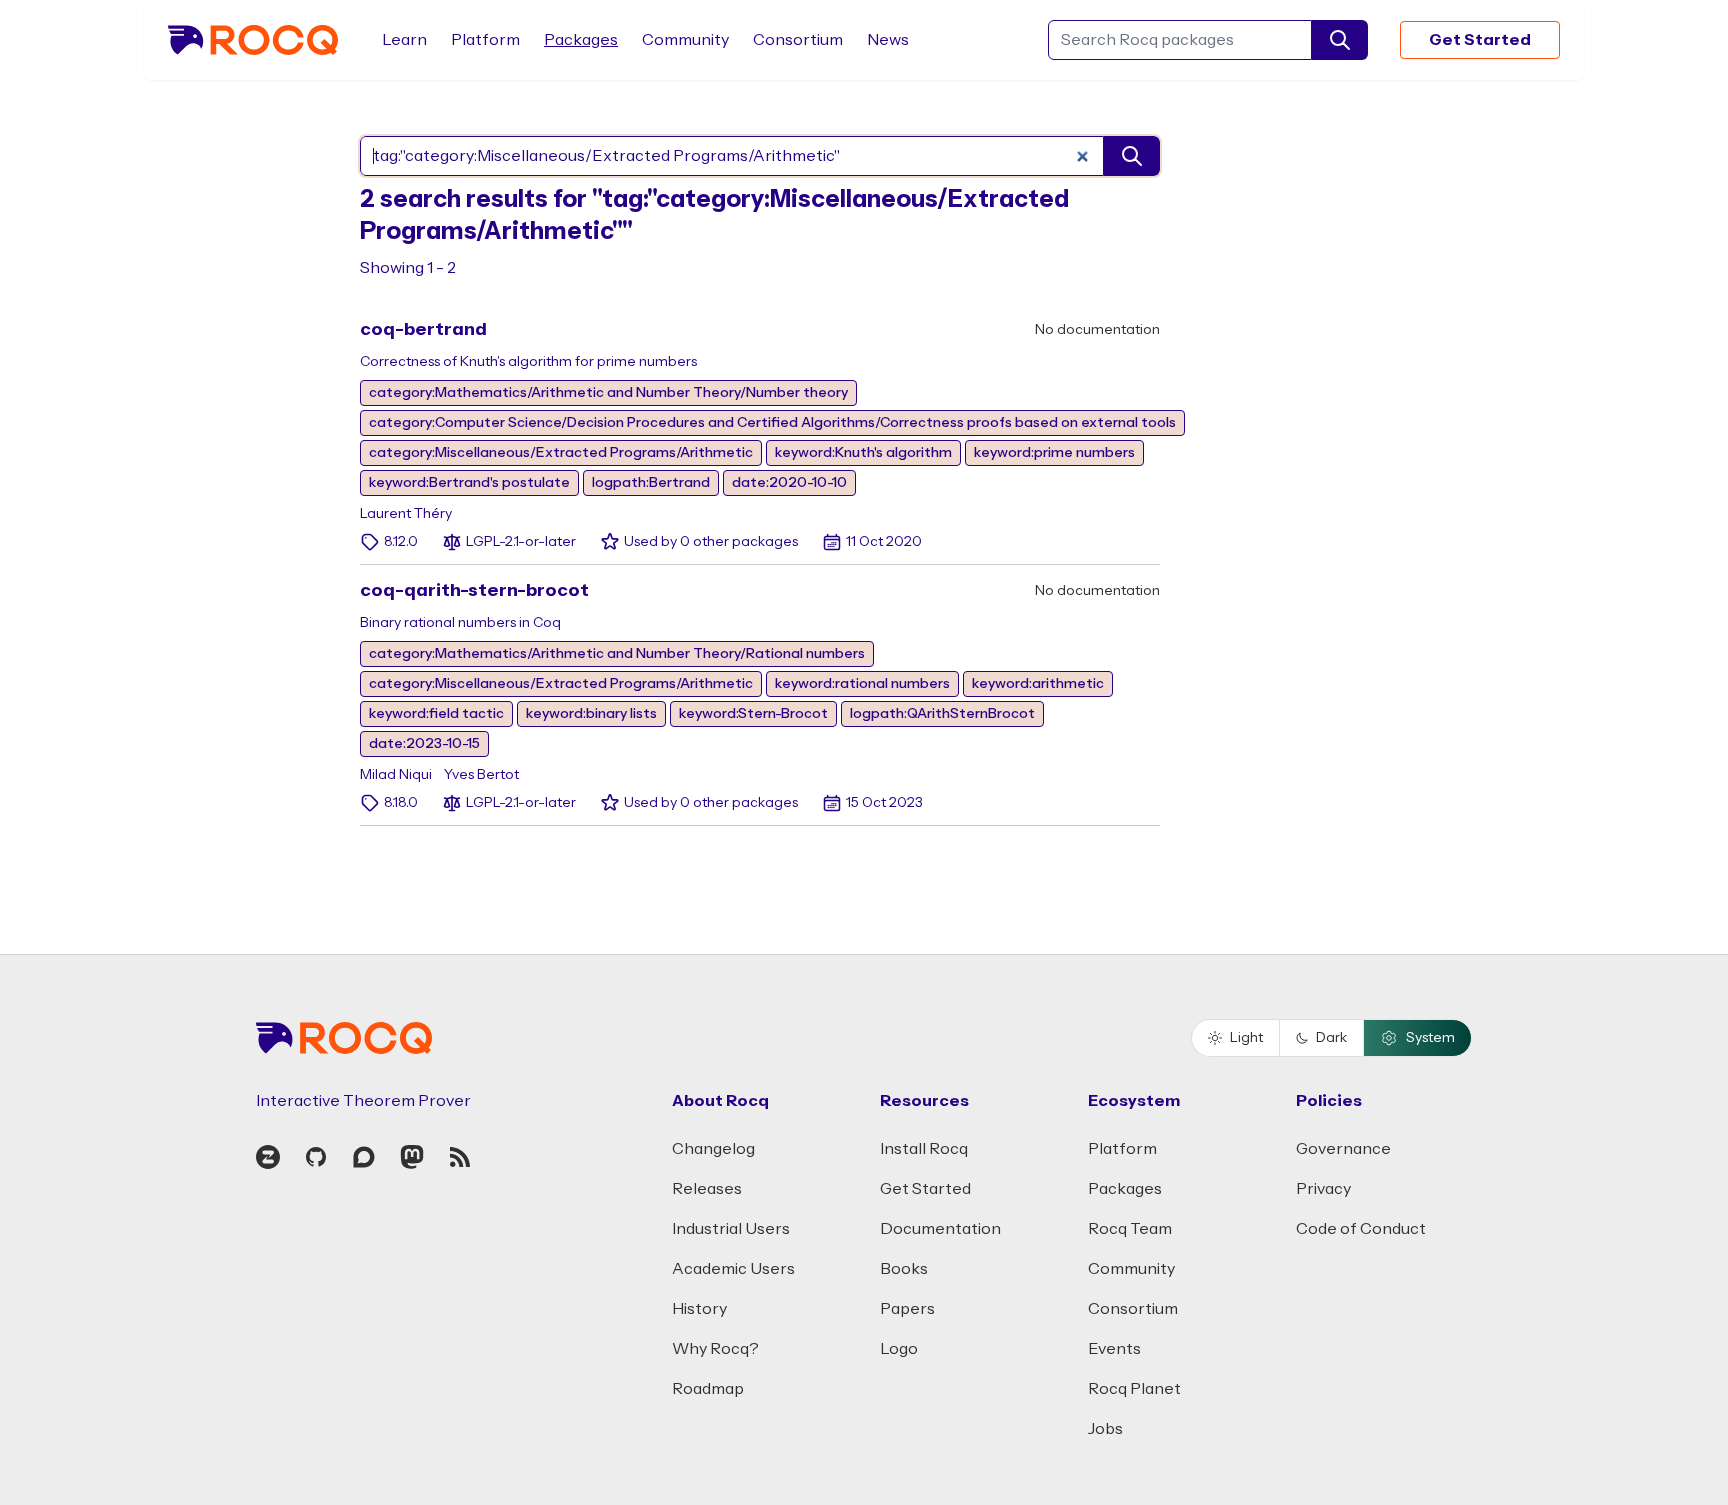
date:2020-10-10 (789, 483)
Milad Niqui (396, 775)
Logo (899, 1349)
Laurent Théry (406, 514)
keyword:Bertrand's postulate (469, 483)
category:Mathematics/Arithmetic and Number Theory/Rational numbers (617, 654)
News (888, 40)
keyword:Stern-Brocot (753, 714)
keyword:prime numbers (1054, 453)
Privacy (1323, 1189)
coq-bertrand (423, 329)
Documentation (940, 1229)
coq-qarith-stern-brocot (474, 590)
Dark (1331, 1038)
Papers (907, 1309)
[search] (1340, 40)
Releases (707, 1189)
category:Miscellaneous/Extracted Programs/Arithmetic (561, 453)
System (1430, 1038)
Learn (404, 40)
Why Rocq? (715, 1349)
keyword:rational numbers (862, 684)
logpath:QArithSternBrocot (942, 714)
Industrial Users (731, 1229)
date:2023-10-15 (424, 744)
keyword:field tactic (436, 714)
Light (1246, 1038)
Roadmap (708, 1389)
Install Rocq (924, 1149)
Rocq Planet (1134, 1389)
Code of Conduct (1361, 1229)
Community (685, 40)
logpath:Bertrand (651, 483)
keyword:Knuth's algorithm (863, 453)
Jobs (1105, 1429)
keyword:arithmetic (1038, 684)
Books (904, 1269)
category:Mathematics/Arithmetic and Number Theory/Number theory (608, 393)
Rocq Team (1130, 1229)
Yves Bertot (481, 775)
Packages (581, 40)
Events (1114, 1349)
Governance (1343, 1149)
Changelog (713, 1149)
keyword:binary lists (591, 714)
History (699, 1309)
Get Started (1480, 40)
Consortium (798, 40)
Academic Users (733, 1269)
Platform (485, 40)
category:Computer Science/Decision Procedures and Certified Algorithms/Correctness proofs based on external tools (772, 423)
